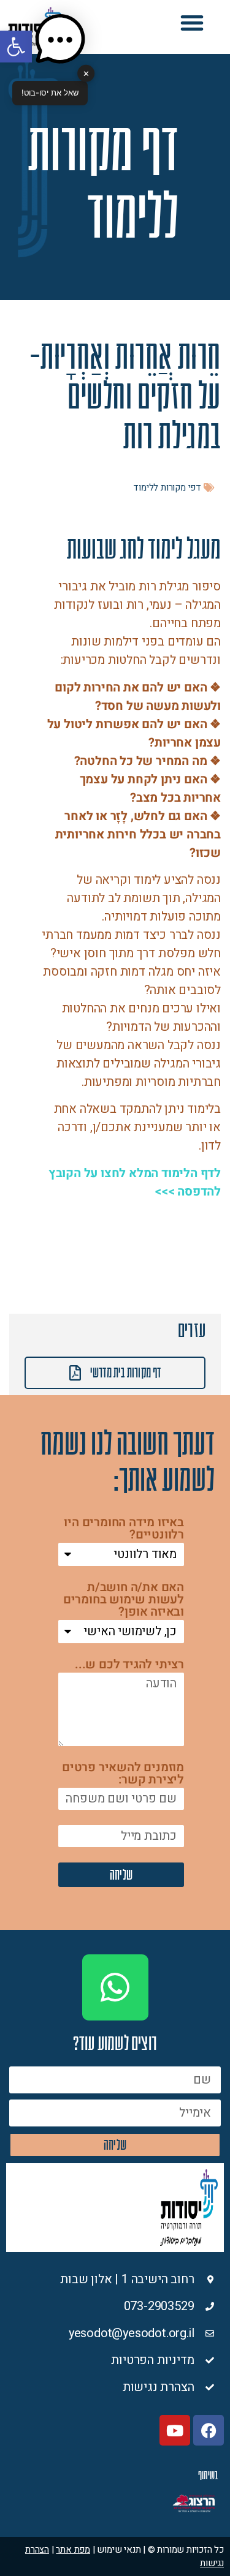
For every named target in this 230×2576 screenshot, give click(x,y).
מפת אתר (73, 2550)
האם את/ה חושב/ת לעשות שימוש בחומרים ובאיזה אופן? (124, 1601)
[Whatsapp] (115, 1987)
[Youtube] (175, 2430)
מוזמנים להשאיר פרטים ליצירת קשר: (123, 1775)
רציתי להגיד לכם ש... (129, 1666)
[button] (192, 23)
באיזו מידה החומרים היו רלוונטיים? (124, 1530)
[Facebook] (209, 2430)
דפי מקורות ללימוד (167, 488)
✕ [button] (86, 73)
